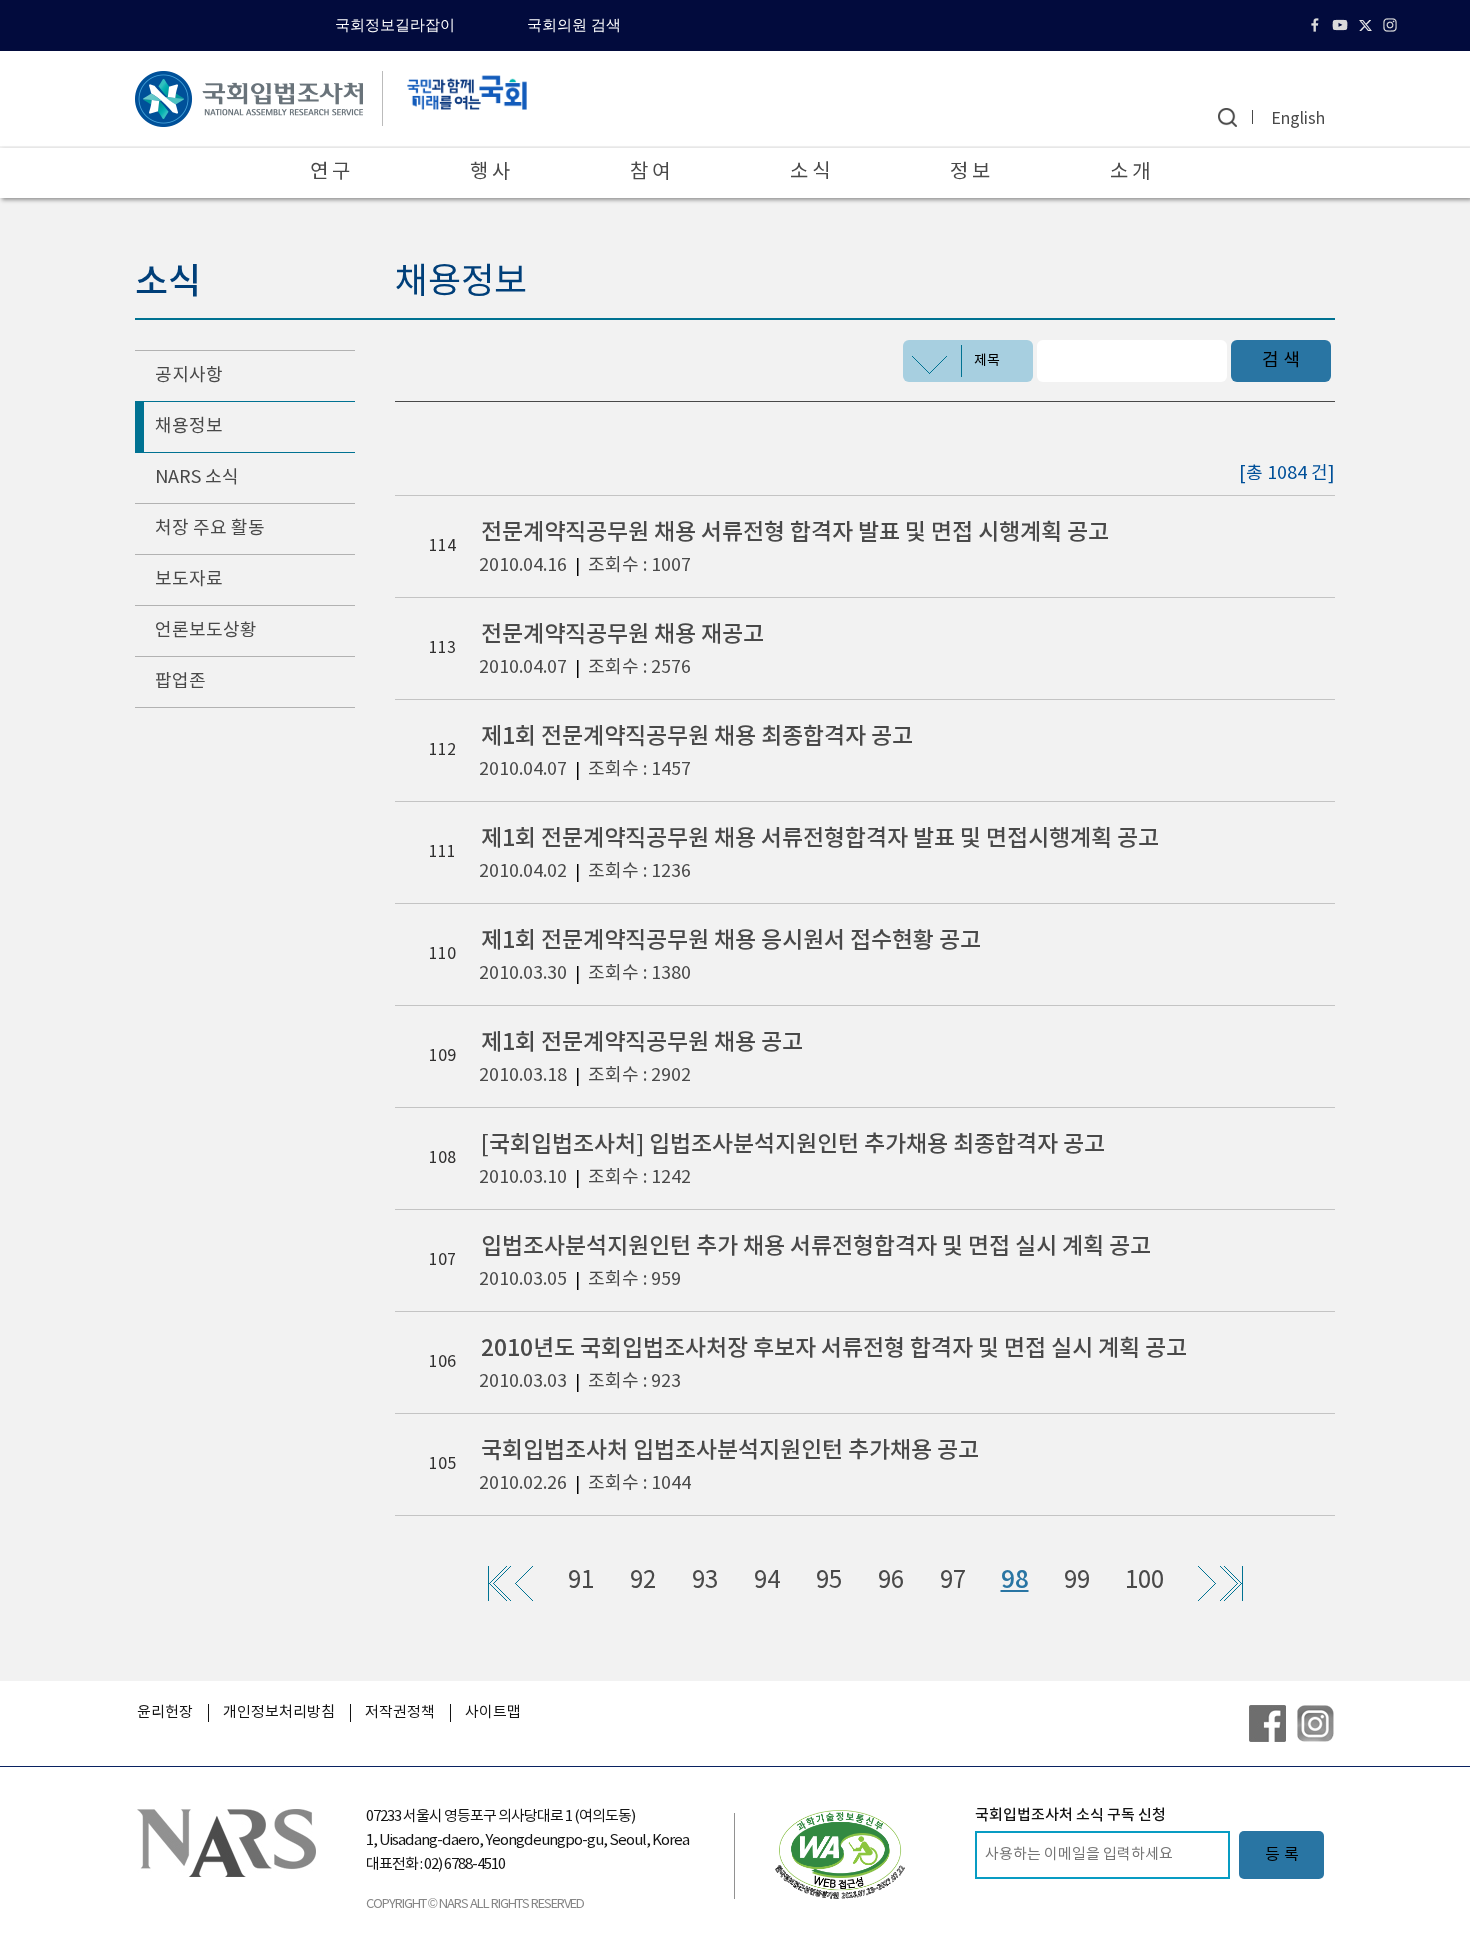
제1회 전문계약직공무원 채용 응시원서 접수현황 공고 (731, 940)
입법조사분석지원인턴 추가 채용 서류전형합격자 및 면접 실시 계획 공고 (816, 1246)
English (1298, 119)
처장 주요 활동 (210, 528)
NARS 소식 (197, 477)
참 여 (650, 172)
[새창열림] (840, 1854)
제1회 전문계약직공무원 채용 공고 (642, 1042)
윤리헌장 (165, 1712)
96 (891, 1581)
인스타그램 (1392, 25)
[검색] (1227, 117)
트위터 (1367, 25)
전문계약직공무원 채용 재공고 (622, 634)
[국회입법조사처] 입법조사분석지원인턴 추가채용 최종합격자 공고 (793, 1144)
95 (829, 1581)
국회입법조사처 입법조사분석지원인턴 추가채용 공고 (730, 1450)
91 (581, 1581)
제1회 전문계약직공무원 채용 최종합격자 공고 (697, 736)
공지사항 (189, 375)
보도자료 (189, 579)
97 (953, 1581)
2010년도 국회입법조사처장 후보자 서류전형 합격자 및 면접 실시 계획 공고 (834, 1348)
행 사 (490, 172)
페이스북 (1317, 25)
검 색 (1281, 360)
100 (1144, 1581)
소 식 (810, 172)
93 (705, 1581)
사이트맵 (493, 1712)
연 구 (330, 172)
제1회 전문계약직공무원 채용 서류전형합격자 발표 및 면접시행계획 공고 (820, 838)
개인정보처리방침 (279, 1712)
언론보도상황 (206, 630)
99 (1077, 1581)
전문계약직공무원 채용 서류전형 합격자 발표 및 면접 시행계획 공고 (795, 532)
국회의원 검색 (574, 25)
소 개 (1130, 172)
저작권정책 (400, 1712)
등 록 (1282, 1855)
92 (643, 1581)
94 (767, 1581)
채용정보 (189, 426)
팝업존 (180, 681)
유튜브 (1342, 25)
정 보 (970, 172)
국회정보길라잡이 (395, 25)
